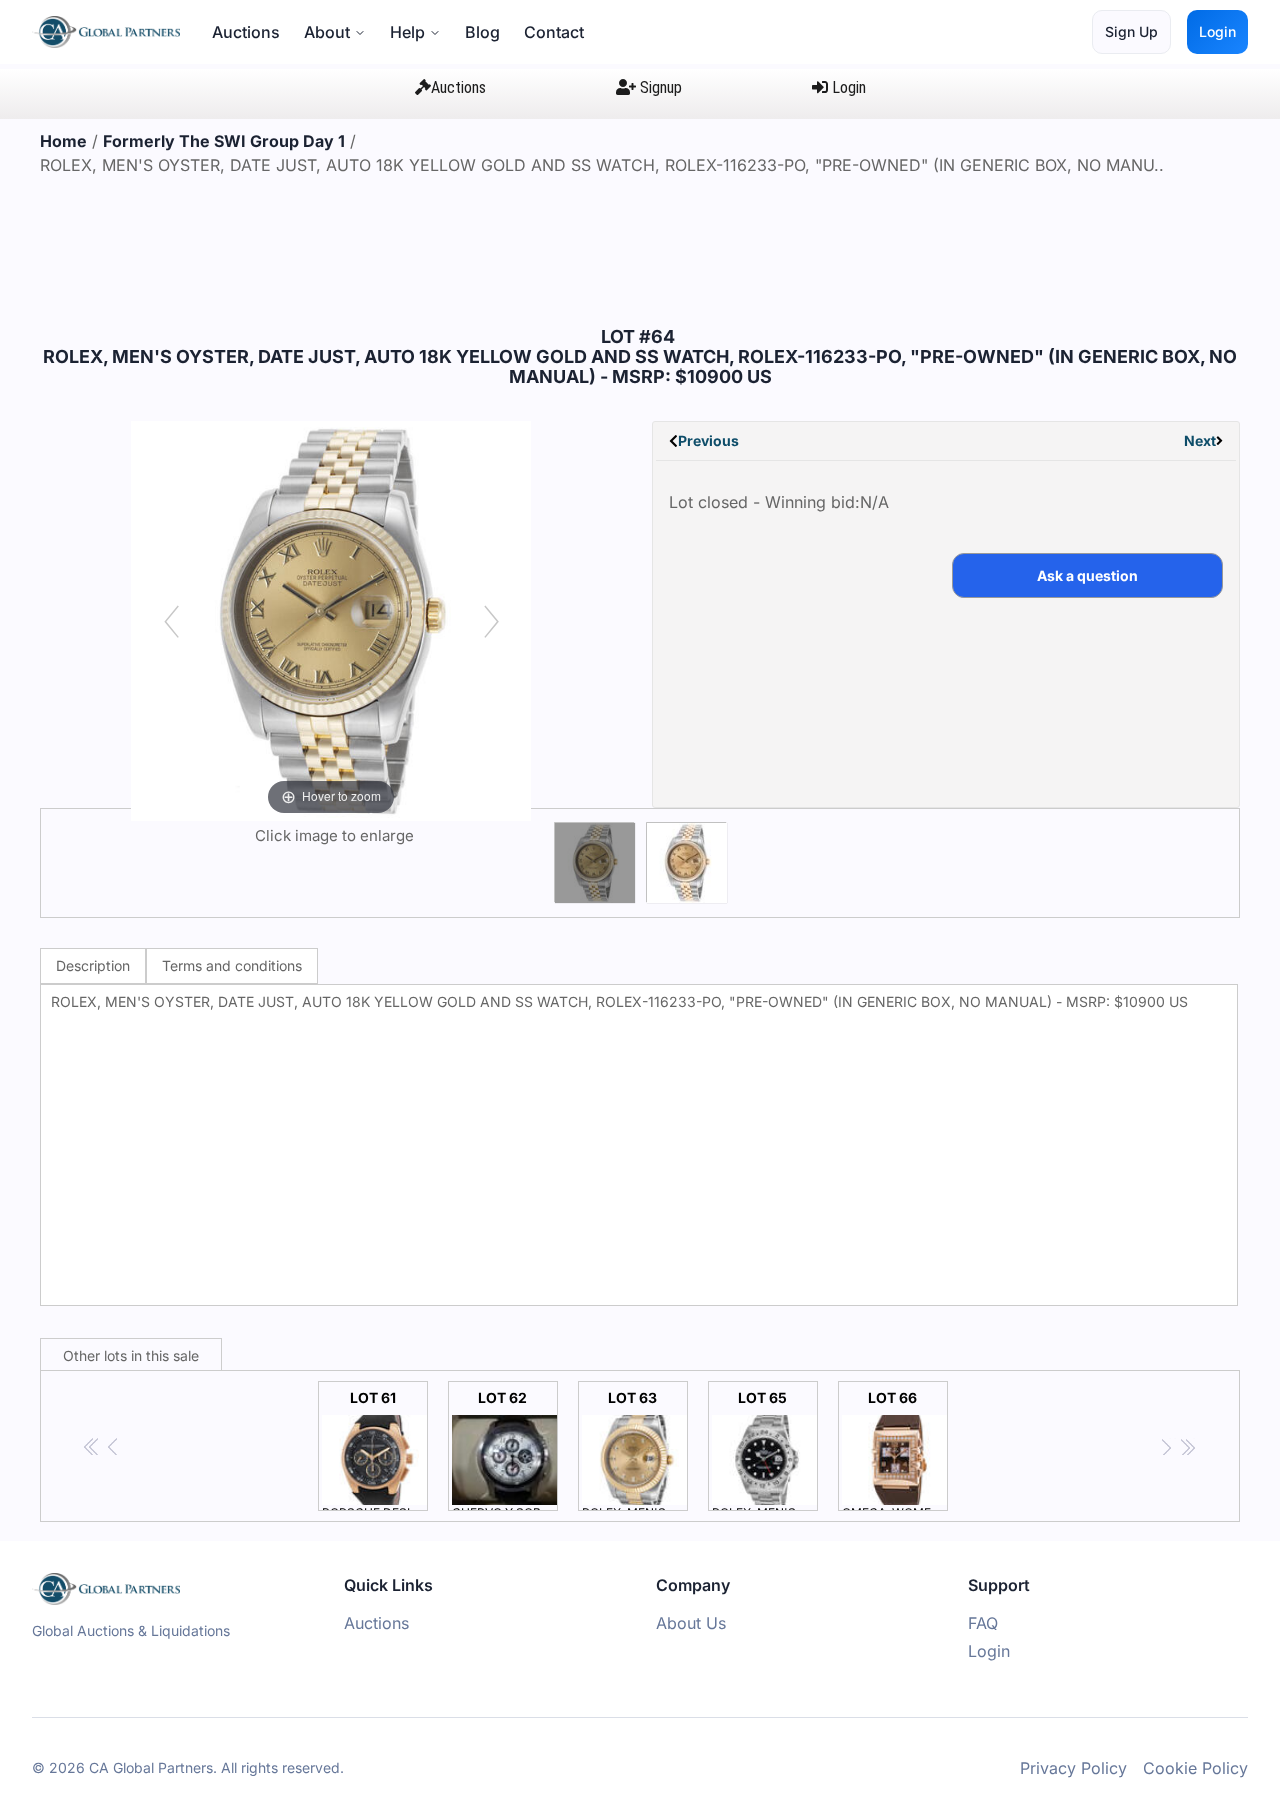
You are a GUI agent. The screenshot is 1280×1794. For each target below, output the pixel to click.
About (327, 32)
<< (92, 1447)
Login (1217, 31)
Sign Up (1131, 31)
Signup (659, 87)
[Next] (491, 621)
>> (1187, 1447)
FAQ (983, 1623)
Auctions (246, 32)
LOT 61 (375, 1450)
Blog (482, 32)
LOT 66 (895, 1450)
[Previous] (171, 621)
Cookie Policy (1195, 1768)
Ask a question (1087, 575)
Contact (554, 32)
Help (407, 32)
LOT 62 (505, 1450)
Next (1200, 440)
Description (93, 965)
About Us (691, 1623)
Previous (708, 440)
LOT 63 (635, 1450)
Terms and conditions (232, 965)
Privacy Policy (1073, 1768)
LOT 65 (765, 1450)
